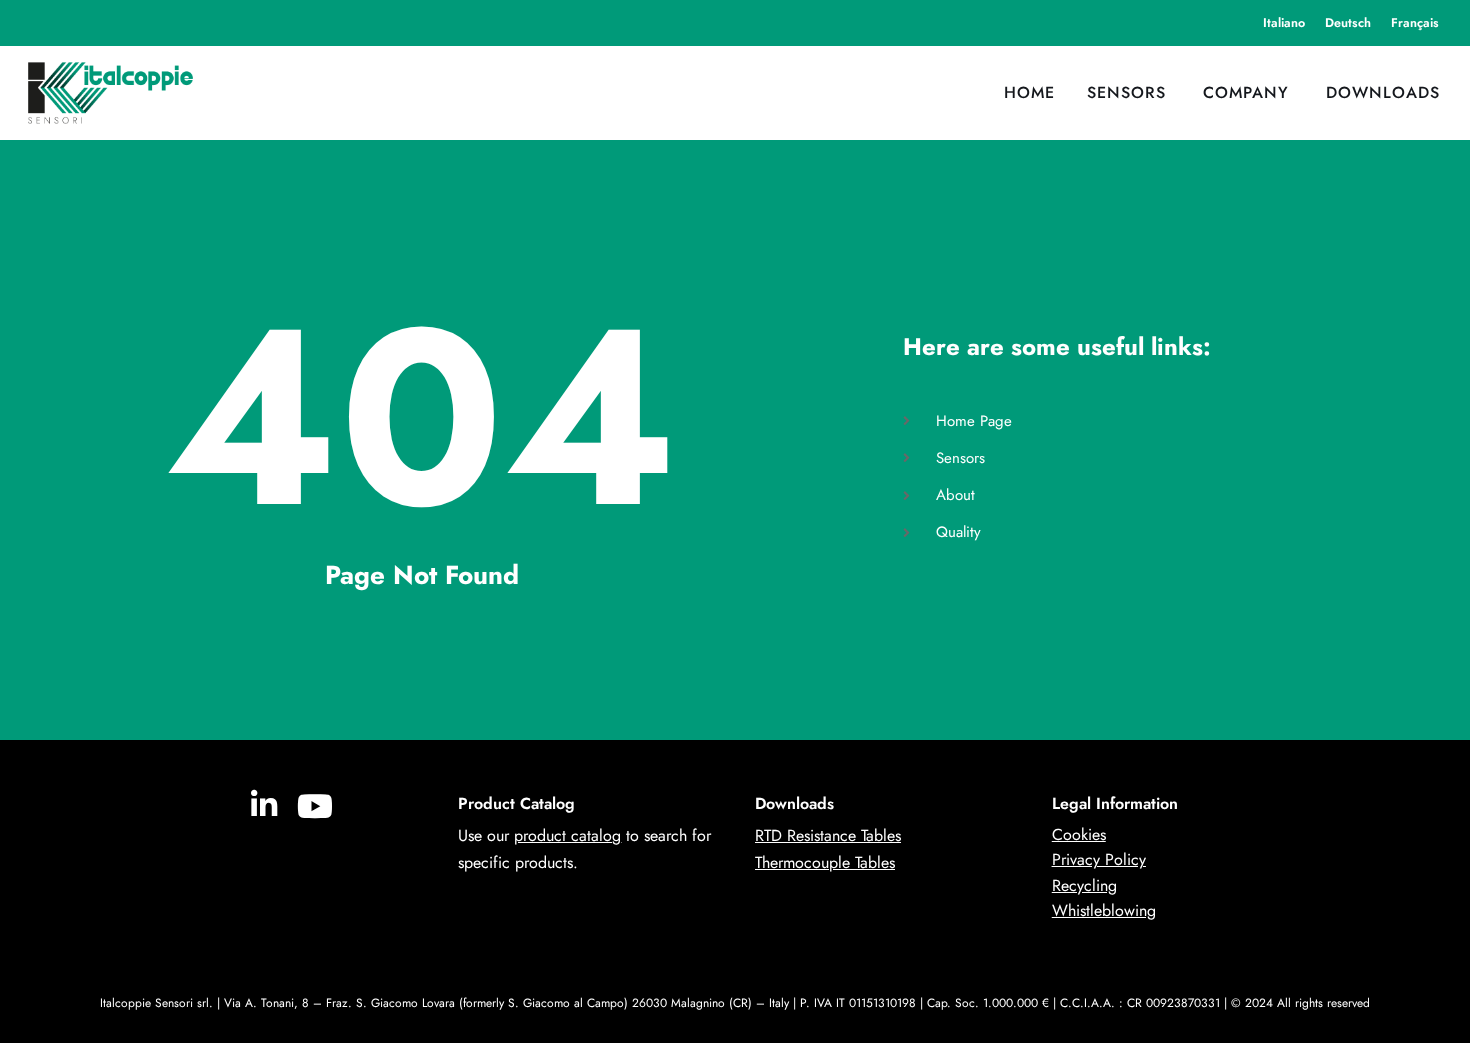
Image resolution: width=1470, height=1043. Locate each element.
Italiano (1284, 23)
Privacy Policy (1099, 859)
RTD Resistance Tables (828, 835)
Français (1415, 23)
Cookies (1079, 834)
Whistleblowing (1104, 910)
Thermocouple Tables (825, 862)
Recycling (1084, 885)
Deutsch (1348, 23)
